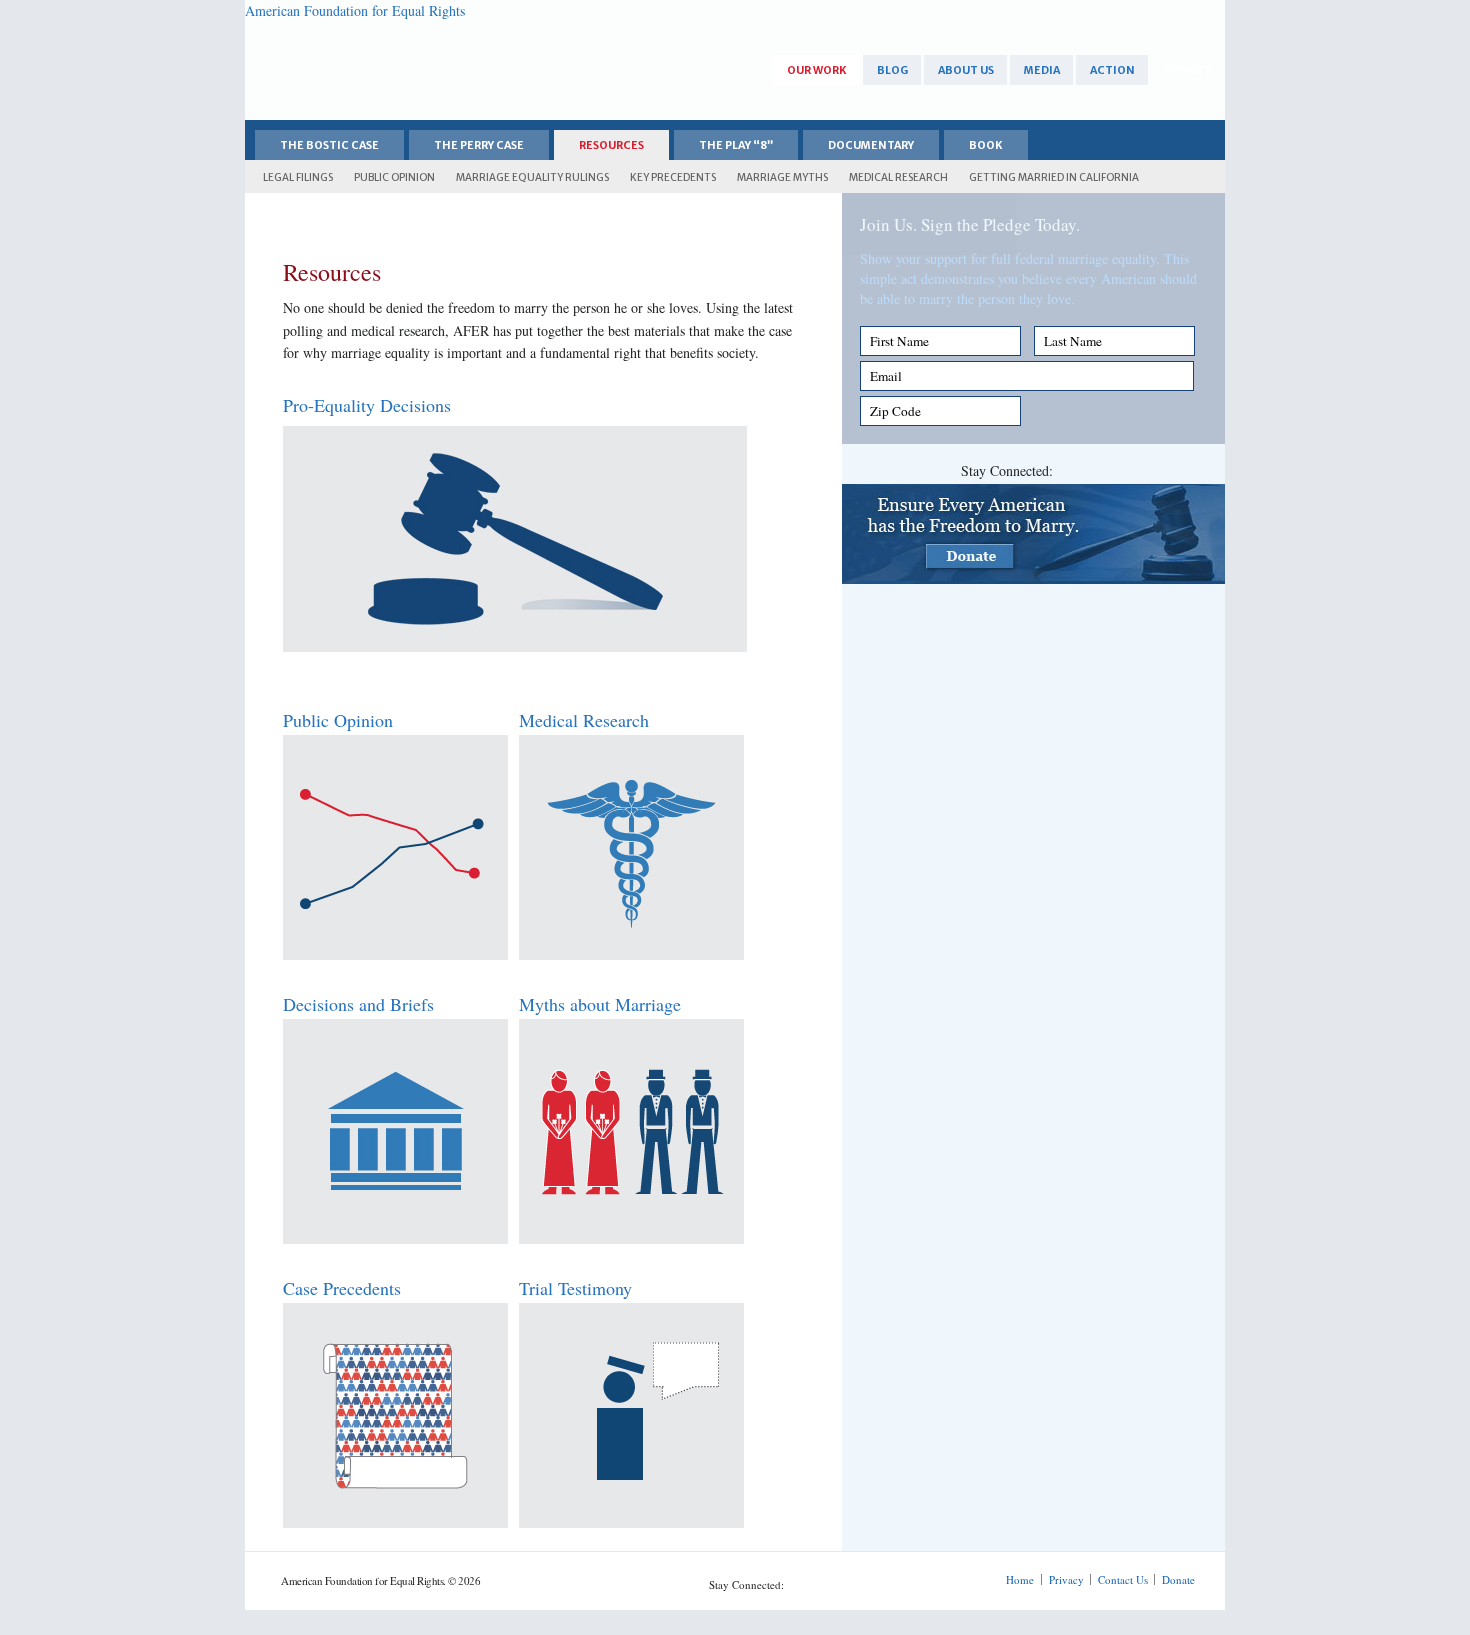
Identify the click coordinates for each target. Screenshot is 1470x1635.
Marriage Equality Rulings (532, 177)
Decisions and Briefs (358, 1004)
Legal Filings (298, 177)
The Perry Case (479, 145)
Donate (1188, 70)
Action (1112, 70)
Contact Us (1123, 1579)
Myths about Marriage (600, 1004)
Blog (892, 70)
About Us (966, 70)
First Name (899, 341)
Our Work (817, 70)
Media (1042, 70)
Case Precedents (342, 1288)
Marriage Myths (782, 177)
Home (1020, 1579)
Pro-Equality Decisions (367, 405)
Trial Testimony (575, 1288)
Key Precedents (673, 177)
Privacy (1066, 1579)
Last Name (1073, 341)
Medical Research (898, 177)
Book (986, 145)
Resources (611, 145)
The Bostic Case (329, 145)
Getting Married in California (1054, 177)
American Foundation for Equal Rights (355, 10)
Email (886, 376)
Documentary (871, 145)
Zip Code (895, 411)
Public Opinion (394, 177)
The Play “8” (736, 145)
